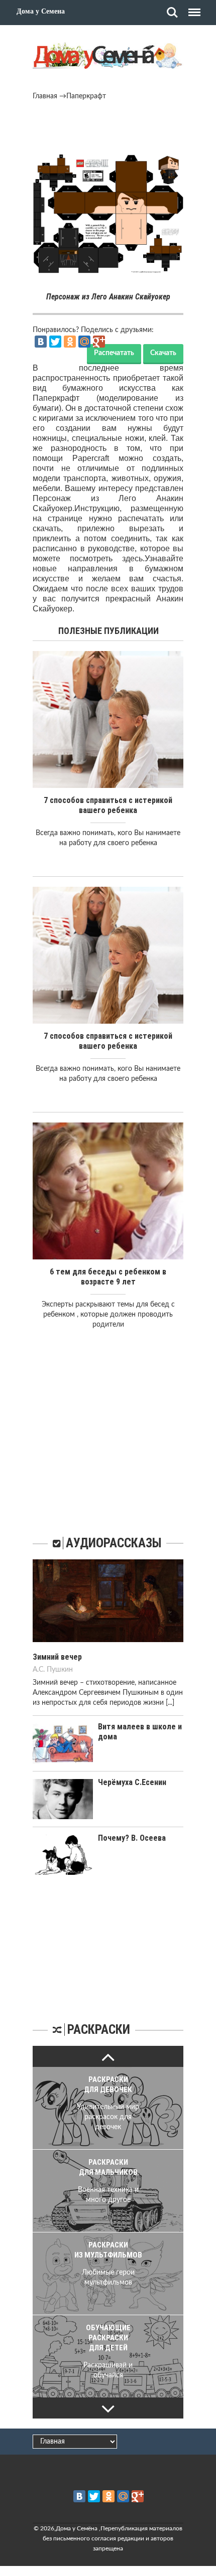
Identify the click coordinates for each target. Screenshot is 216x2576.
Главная (45, 96)
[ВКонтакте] (41, 342)
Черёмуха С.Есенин (132, 1782)
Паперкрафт (86, 96)
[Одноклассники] (70, 342)
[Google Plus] (99, 342)
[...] (170, 1703)
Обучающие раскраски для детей (108, 2338)
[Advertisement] (108, 129)
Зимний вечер (57, 1657)
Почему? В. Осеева (132, 1838)
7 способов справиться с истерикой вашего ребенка (108, 805)
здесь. (133, 558)
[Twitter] (55, 342)
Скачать (163, 353)
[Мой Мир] (84, 342)
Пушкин (60, 1670)
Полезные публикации (109, 631)
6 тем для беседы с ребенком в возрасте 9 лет (108, 1277)
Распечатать (114, 353)
